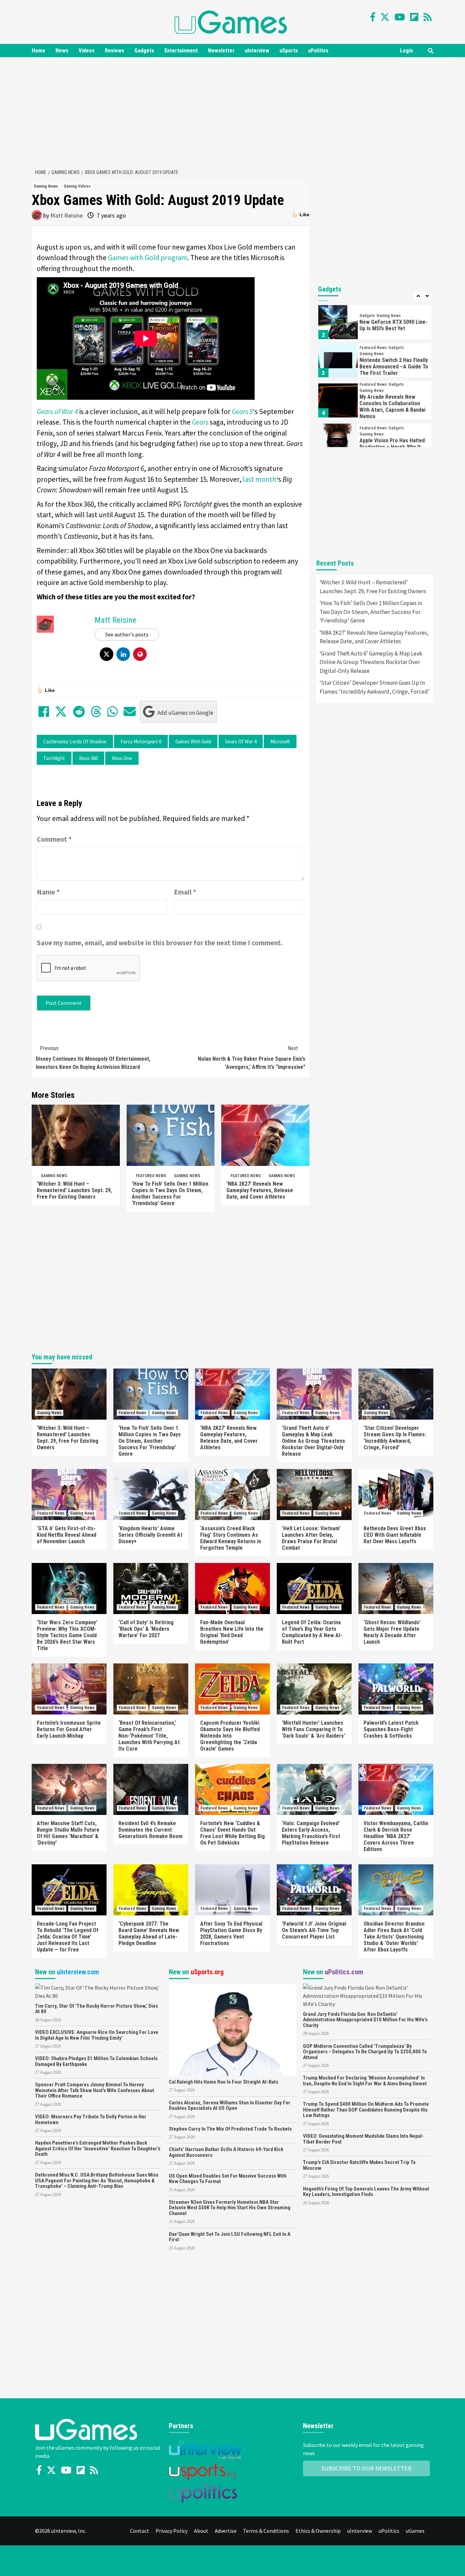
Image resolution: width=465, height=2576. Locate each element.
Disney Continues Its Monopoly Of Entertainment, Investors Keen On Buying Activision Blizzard (93, 1058)
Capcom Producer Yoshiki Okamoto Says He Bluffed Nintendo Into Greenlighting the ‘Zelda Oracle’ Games (230, 1736)
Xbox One (122, 758)
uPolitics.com (344, 1972)
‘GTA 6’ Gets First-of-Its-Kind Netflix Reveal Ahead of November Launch (67, 1535)
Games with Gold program (148, 258)
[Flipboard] (414, 17)
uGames (415, 2531)
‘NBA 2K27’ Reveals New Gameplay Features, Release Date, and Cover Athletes (260, 1190)
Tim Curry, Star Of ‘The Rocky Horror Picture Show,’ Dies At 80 (97, 2009)
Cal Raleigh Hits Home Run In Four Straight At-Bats (223, 2082)
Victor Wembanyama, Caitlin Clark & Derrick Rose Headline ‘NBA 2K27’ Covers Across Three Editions (396, 1836)
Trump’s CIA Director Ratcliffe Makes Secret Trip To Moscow (359, 2165)
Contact (140, 2531)
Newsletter (221, 51)
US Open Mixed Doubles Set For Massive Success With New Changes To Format (228, 2179)
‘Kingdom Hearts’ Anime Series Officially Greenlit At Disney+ (150, 1535)
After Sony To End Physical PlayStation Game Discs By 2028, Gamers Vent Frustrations (231, 1933)
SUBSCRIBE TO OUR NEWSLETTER (366, 2468)
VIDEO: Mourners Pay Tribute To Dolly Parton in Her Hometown (91, 2120)
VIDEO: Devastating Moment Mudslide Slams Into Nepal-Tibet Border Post (363, 2139)
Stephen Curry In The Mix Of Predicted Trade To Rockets (230, 2129)
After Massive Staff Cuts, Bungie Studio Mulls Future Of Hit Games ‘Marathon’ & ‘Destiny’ (68, 1833)
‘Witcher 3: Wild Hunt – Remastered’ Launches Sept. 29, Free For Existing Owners (74, 1190)
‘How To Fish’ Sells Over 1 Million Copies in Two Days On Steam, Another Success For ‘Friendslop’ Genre (170, 1194)
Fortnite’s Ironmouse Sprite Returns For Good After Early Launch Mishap (69, 1729)
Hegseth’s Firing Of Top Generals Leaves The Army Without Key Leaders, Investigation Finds (366, 2192)
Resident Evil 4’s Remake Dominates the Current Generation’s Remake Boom (150, 1830)
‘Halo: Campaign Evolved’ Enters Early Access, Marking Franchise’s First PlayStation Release (311, 1833)
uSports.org (207, 1972)
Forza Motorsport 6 (141, 741)
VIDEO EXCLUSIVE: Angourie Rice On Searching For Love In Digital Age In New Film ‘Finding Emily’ (97, 2035)
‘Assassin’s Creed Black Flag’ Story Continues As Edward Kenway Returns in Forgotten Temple (231, 1538)
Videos (87, 51)
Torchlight (54, 758)
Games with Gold (193, 741)
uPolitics (318, 51)
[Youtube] (400, 17)
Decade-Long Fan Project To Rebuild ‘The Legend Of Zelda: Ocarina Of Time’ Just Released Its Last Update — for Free (68, 1937)
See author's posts (127, 634)
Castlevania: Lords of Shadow (75, 741)
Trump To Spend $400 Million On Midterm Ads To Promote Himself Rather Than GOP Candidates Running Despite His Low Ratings (366, 2110)
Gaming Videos (77, 186)
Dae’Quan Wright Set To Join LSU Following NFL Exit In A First (230, 2237)
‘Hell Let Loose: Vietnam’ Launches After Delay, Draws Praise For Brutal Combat (311, 1538)
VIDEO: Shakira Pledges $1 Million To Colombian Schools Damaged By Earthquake (96, 2061)
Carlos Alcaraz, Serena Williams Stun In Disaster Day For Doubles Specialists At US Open (230, 2106)
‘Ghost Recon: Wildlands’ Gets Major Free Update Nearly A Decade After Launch (392, 1632)
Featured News (151, 1176)
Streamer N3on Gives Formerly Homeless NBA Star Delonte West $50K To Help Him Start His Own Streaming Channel (230, 2208)
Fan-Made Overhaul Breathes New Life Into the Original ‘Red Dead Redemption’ (232, 1632)
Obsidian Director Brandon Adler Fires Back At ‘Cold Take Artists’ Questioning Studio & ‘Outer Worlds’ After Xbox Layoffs (394, 1937)
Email (185, 892)
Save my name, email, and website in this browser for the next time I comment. (160, 943)
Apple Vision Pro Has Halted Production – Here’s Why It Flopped (392, 409)
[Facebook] (373, 17)
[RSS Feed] (428, 17)
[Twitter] (385, 17)
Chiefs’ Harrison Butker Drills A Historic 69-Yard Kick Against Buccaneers (226, 2152)
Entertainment (181, 51)
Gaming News (46, 186)
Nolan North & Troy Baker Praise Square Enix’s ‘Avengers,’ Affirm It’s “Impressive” (252, 1058)
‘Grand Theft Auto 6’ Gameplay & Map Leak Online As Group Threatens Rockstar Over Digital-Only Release (371, 662)
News (62, 51)
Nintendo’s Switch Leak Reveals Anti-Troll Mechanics (394, 447)
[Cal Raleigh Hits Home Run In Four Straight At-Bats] (232, 2029)
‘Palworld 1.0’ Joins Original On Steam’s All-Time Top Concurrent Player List (314, 1930)
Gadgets (144, 51)
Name (48, 892)
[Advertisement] (233, 112)
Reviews (115, 51)
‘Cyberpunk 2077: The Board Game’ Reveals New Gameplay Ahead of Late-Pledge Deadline (149, 1933)
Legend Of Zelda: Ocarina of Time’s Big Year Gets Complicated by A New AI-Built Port (312, 1632)
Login (406, 51)
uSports (289, 51)
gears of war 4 (241, 741)
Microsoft (280, 741)
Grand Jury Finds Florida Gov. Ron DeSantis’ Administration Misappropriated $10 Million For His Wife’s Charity (365, 2020)
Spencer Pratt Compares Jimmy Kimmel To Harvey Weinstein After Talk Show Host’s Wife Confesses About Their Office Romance (95, 2090)
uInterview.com (78, 1972)
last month (260, 479)
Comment (54, 839)
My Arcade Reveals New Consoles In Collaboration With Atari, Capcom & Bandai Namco (392, 368)
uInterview (257, 51)
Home (38, 51)
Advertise (226, 2531)
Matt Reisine (67, 215)
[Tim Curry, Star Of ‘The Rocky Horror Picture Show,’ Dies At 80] (99, 1991)
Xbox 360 (88, 758)
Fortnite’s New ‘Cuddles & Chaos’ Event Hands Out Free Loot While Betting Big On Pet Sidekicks (233, 1833)
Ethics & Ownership (318, 2531)
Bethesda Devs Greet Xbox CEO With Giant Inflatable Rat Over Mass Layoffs (395, 1535)
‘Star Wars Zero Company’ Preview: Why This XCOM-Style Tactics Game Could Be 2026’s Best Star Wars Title (67, 1635)
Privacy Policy (172, 2531)
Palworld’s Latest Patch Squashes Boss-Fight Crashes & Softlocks (391, 1729)
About (201, 2531)
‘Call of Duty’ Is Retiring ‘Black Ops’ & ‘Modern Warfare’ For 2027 (146, 1629)
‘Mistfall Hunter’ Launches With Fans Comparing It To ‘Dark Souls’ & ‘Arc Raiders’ (314, 1729)
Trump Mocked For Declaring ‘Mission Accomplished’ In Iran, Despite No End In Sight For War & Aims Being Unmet (365, 2081)
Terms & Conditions (266, 2531)
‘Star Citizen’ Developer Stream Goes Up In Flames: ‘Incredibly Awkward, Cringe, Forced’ (375, 687)
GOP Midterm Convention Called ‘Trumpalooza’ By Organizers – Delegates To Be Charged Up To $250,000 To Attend (365, 2052)
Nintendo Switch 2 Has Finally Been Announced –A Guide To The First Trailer (394, 328)
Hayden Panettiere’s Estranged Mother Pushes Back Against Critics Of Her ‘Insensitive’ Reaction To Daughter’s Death (98, 2148)
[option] (375, 324)
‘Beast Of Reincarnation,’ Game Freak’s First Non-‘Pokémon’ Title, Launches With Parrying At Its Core (149, 1736)
